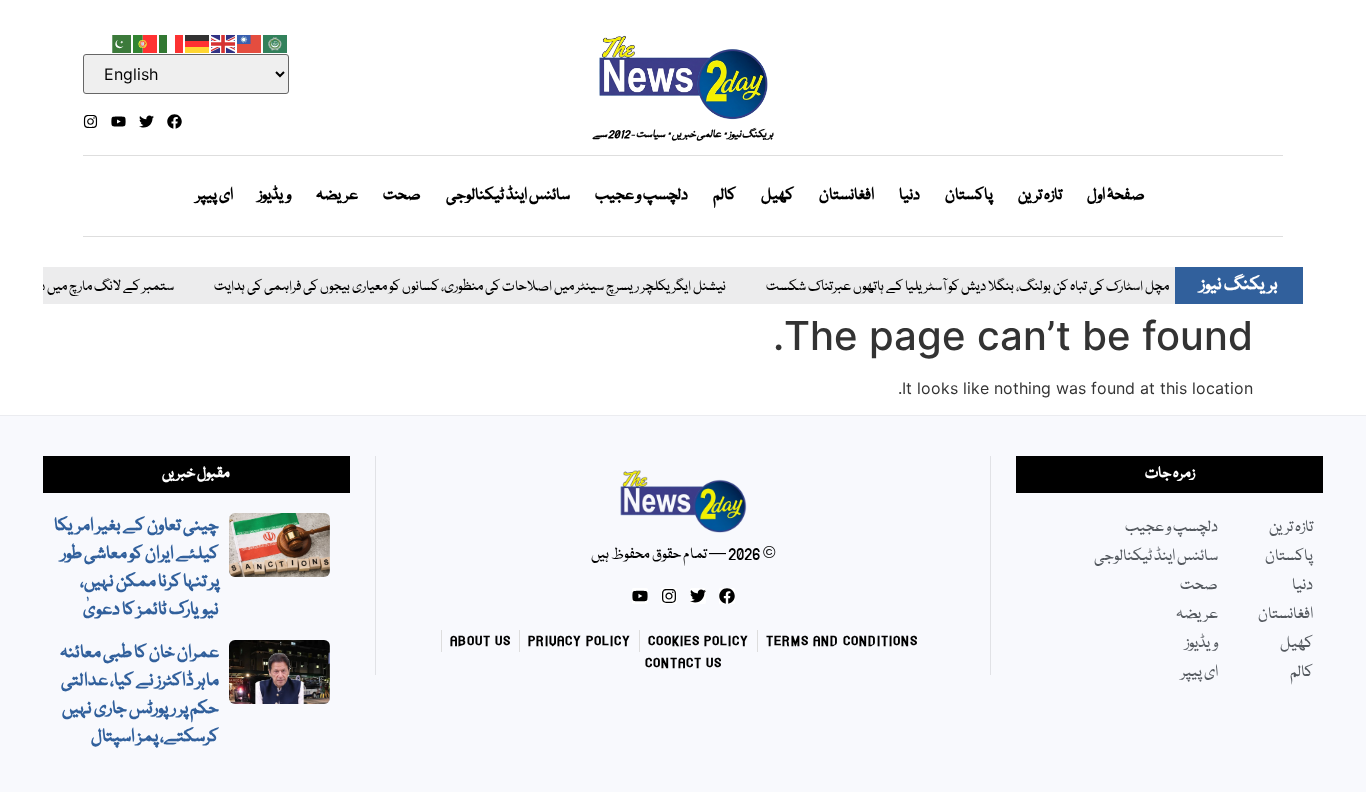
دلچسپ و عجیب (641, 196)
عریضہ (337, 196)
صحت (402, 196)
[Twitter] (146, 121)
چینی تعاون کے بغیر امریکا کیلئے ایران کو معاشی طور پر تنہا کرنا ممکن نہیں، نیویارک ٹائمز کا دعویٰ (136, 568)
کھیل (777, 196)
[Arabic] (276, 42)
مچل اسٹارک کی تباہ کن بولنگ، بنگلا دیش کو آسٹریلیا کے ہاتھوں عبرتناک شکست (947, 287)
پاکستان (969, 196)
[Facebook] (174, 121)
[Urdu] (120, 42)
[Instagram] (90, 121)
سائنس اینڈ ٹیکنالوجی (508, 196)
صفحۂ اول (1116, 196)
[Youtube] (118, 121)
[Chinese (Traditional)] (250, 42)
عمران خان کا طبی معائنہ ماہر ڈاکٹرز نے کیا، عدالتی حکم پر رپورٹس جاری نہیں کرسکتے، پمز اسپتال (139, 695)
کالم (724, 196)
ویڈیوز (274, 196)
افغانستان (846, 196)
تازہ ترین (1040, 196)
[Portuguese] (146, 42)
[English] (224, 42)
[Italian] (172, 42)
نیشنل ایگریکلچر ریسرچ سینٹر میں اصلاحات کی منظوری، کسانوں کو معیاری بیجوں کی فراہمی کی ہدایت (450, 287)
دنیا (909, 196)
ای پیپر (214, 196)
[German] (198, 42)
